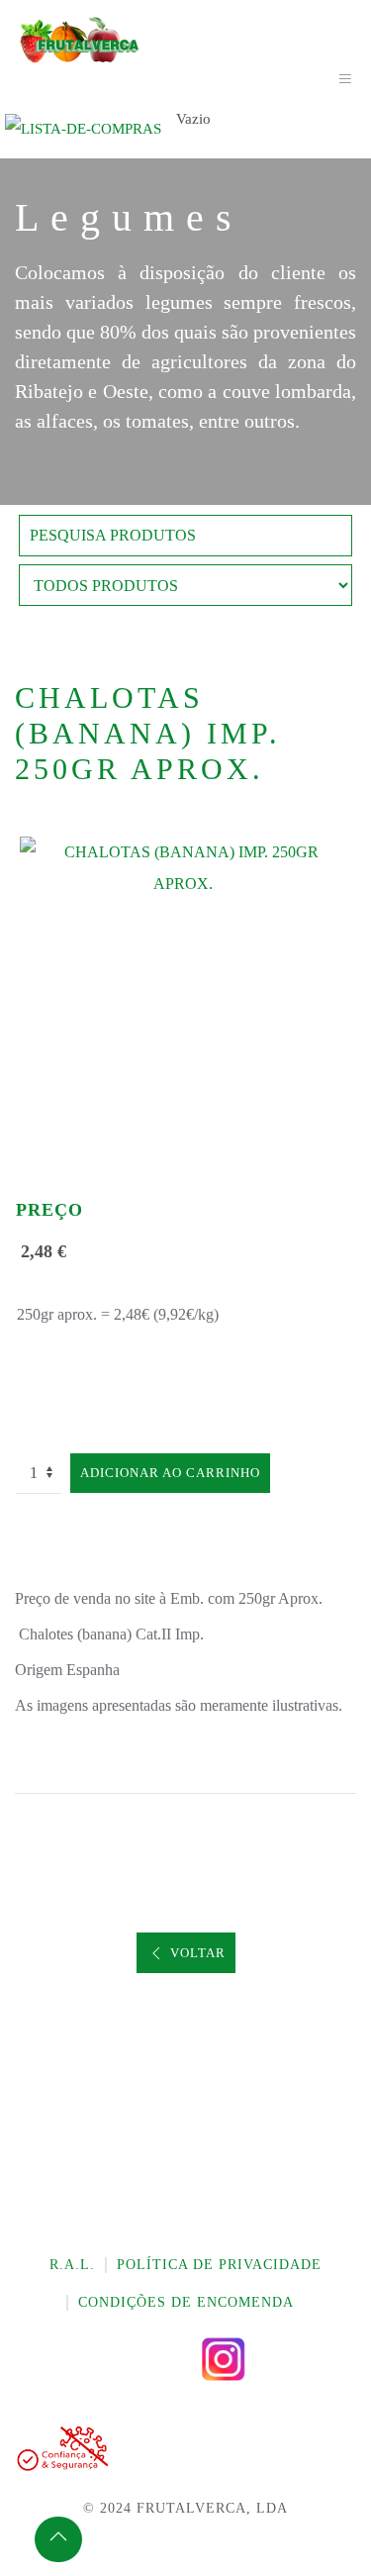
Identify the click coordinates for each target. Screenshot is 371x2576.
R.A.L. (72, 2265)
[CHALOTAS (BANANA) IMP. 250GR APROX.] (185, 867)
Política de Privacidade (219, 2265)
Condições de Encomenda (186, 2302)
